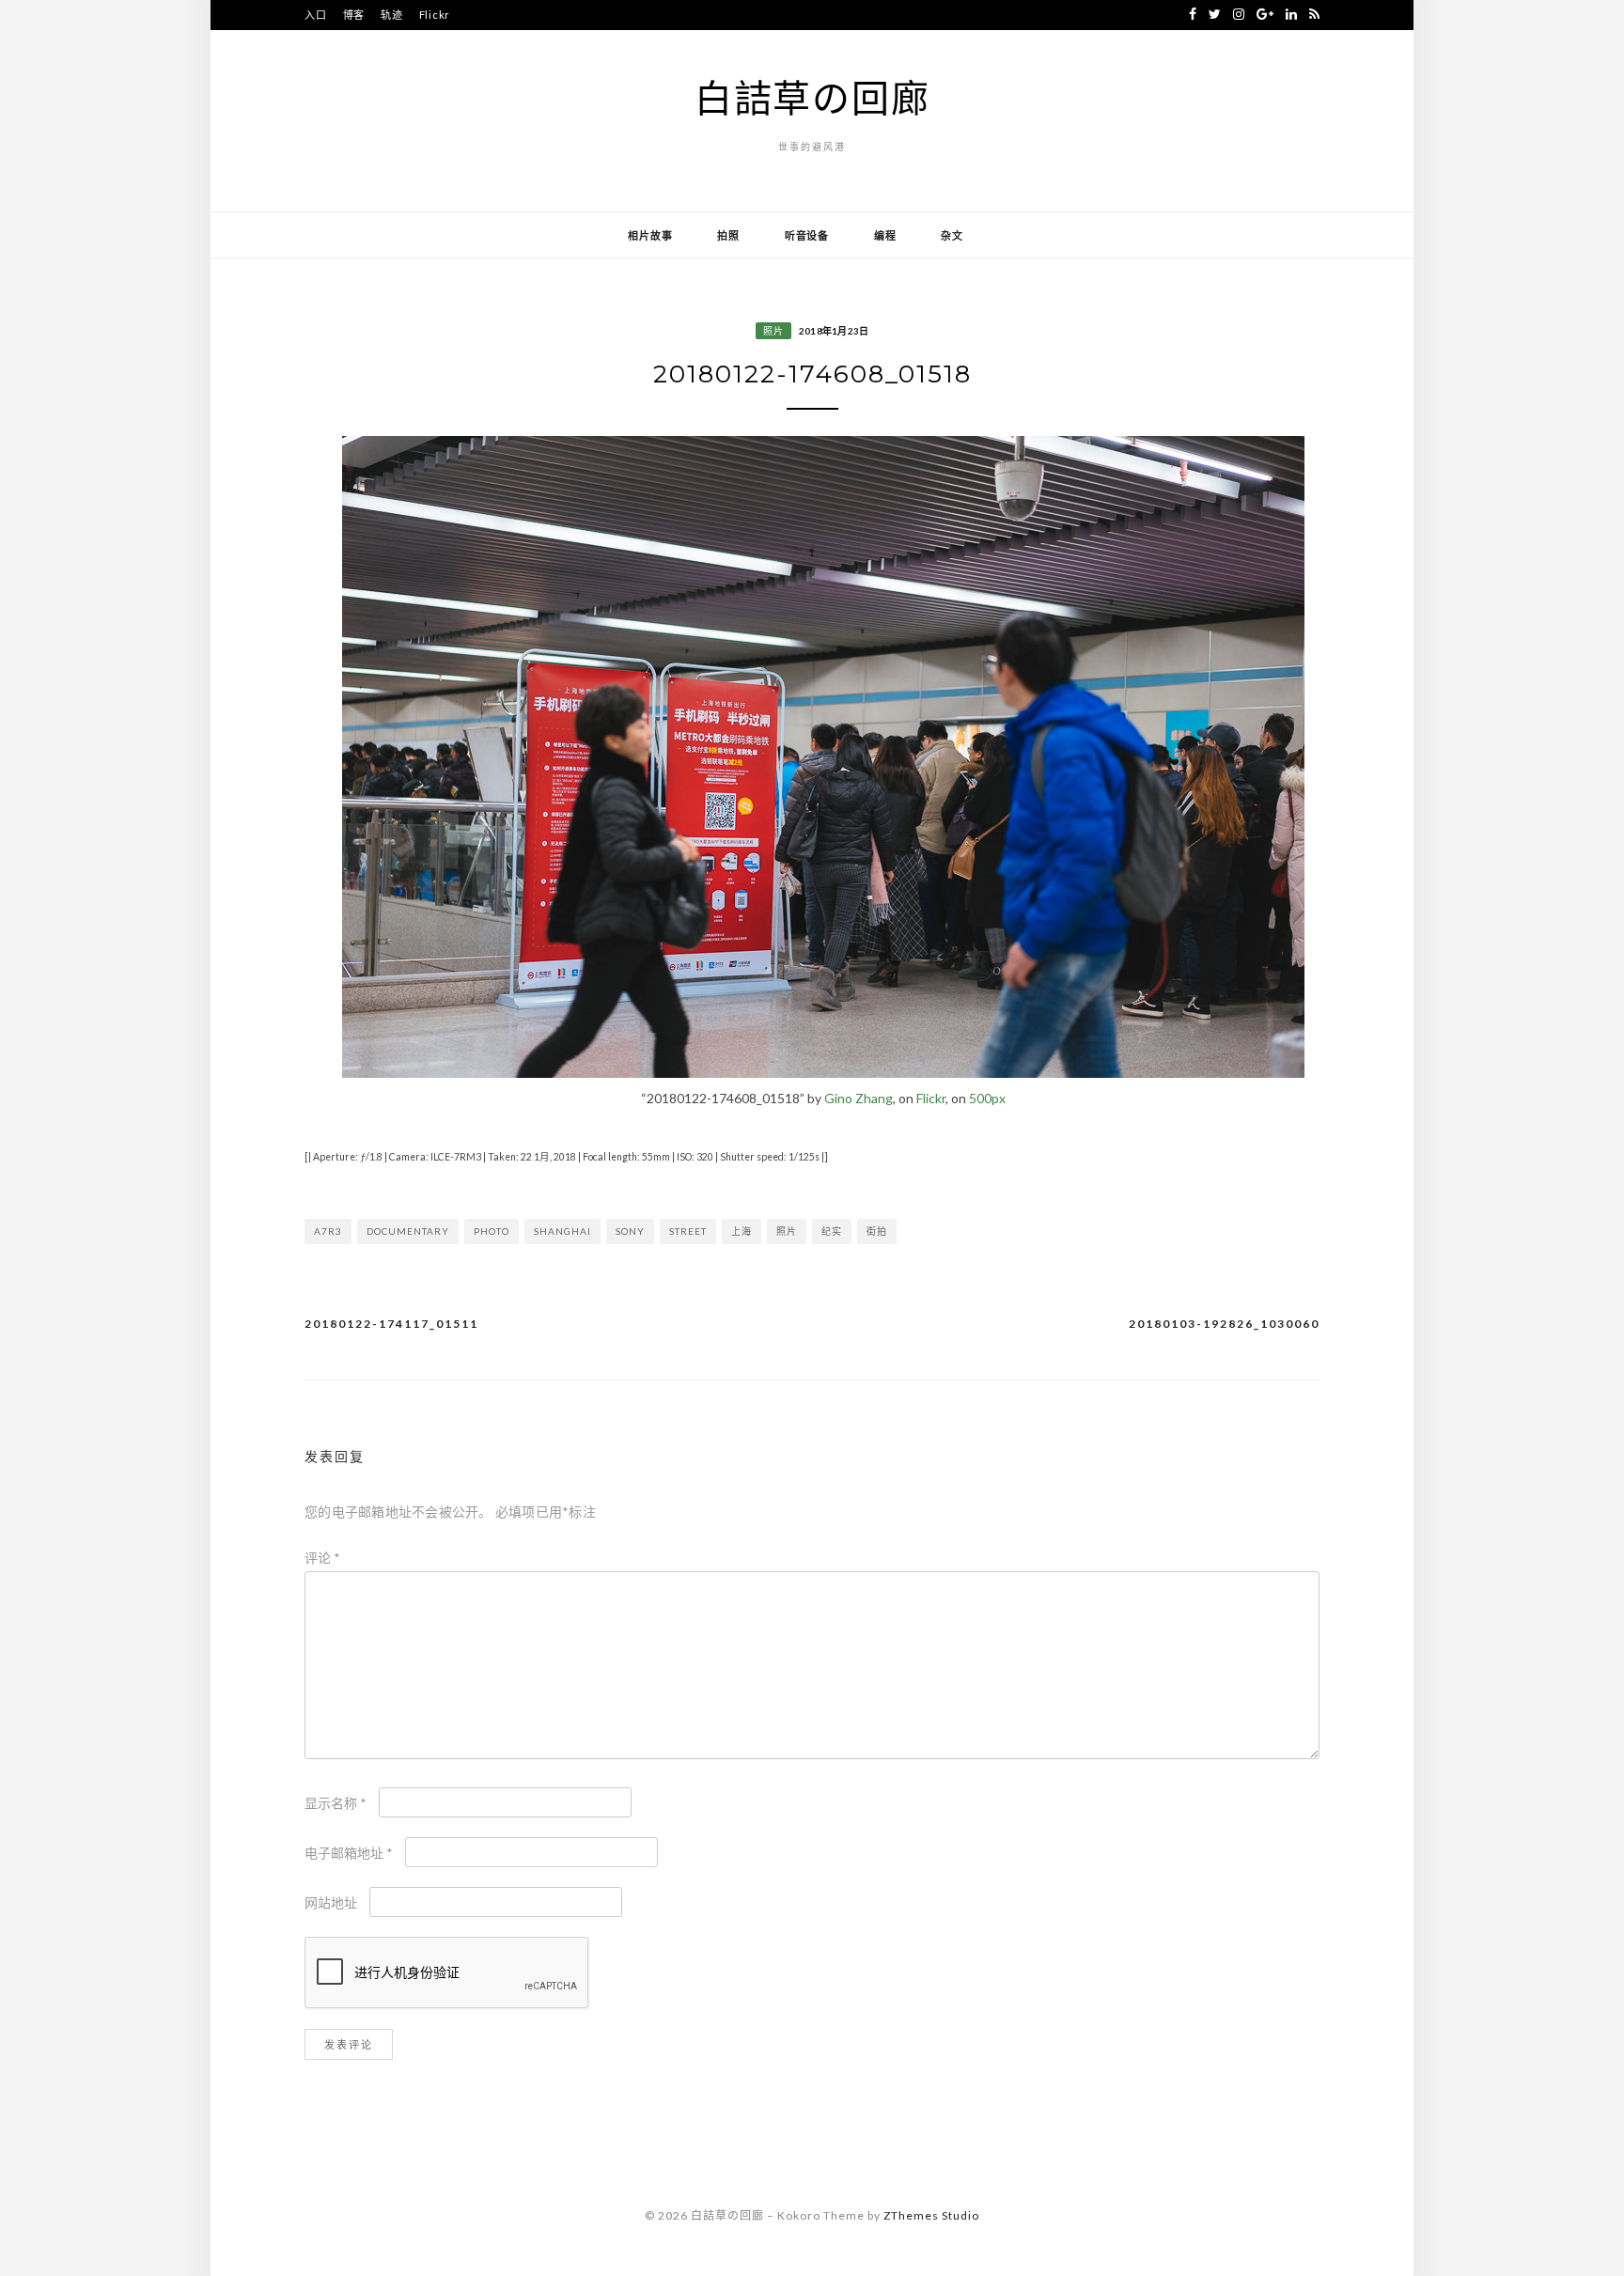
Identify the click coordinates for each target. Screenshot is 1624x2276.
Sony (630, 1231)
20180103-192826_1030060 (1224, 1324)
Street (688, 1231)
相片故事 (650, 235)
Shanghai (562, 1231)
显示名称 (336, 1803)
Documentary (408, 1231)
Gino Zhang (859, 1098)
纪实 (832, 1231)
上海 (742, 1231)
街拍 (877, 1231)
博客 (354, 15)
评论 (322, 1558)
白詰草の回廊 (812, 98)
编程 (885, 235)
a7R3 (328, 1231)
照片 (773, 331)
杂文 (952, 235)
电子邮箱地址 (349, 1853)
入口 (316, 15)
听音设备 (807, 235)
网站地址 (331, 1902)
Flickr (435, 15)
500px (987, 1098)
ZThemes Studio (931, 2215)
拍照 (728, 235)
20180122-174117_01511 (391, 1324)
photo (492, 1231)
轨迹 (392, 15)
